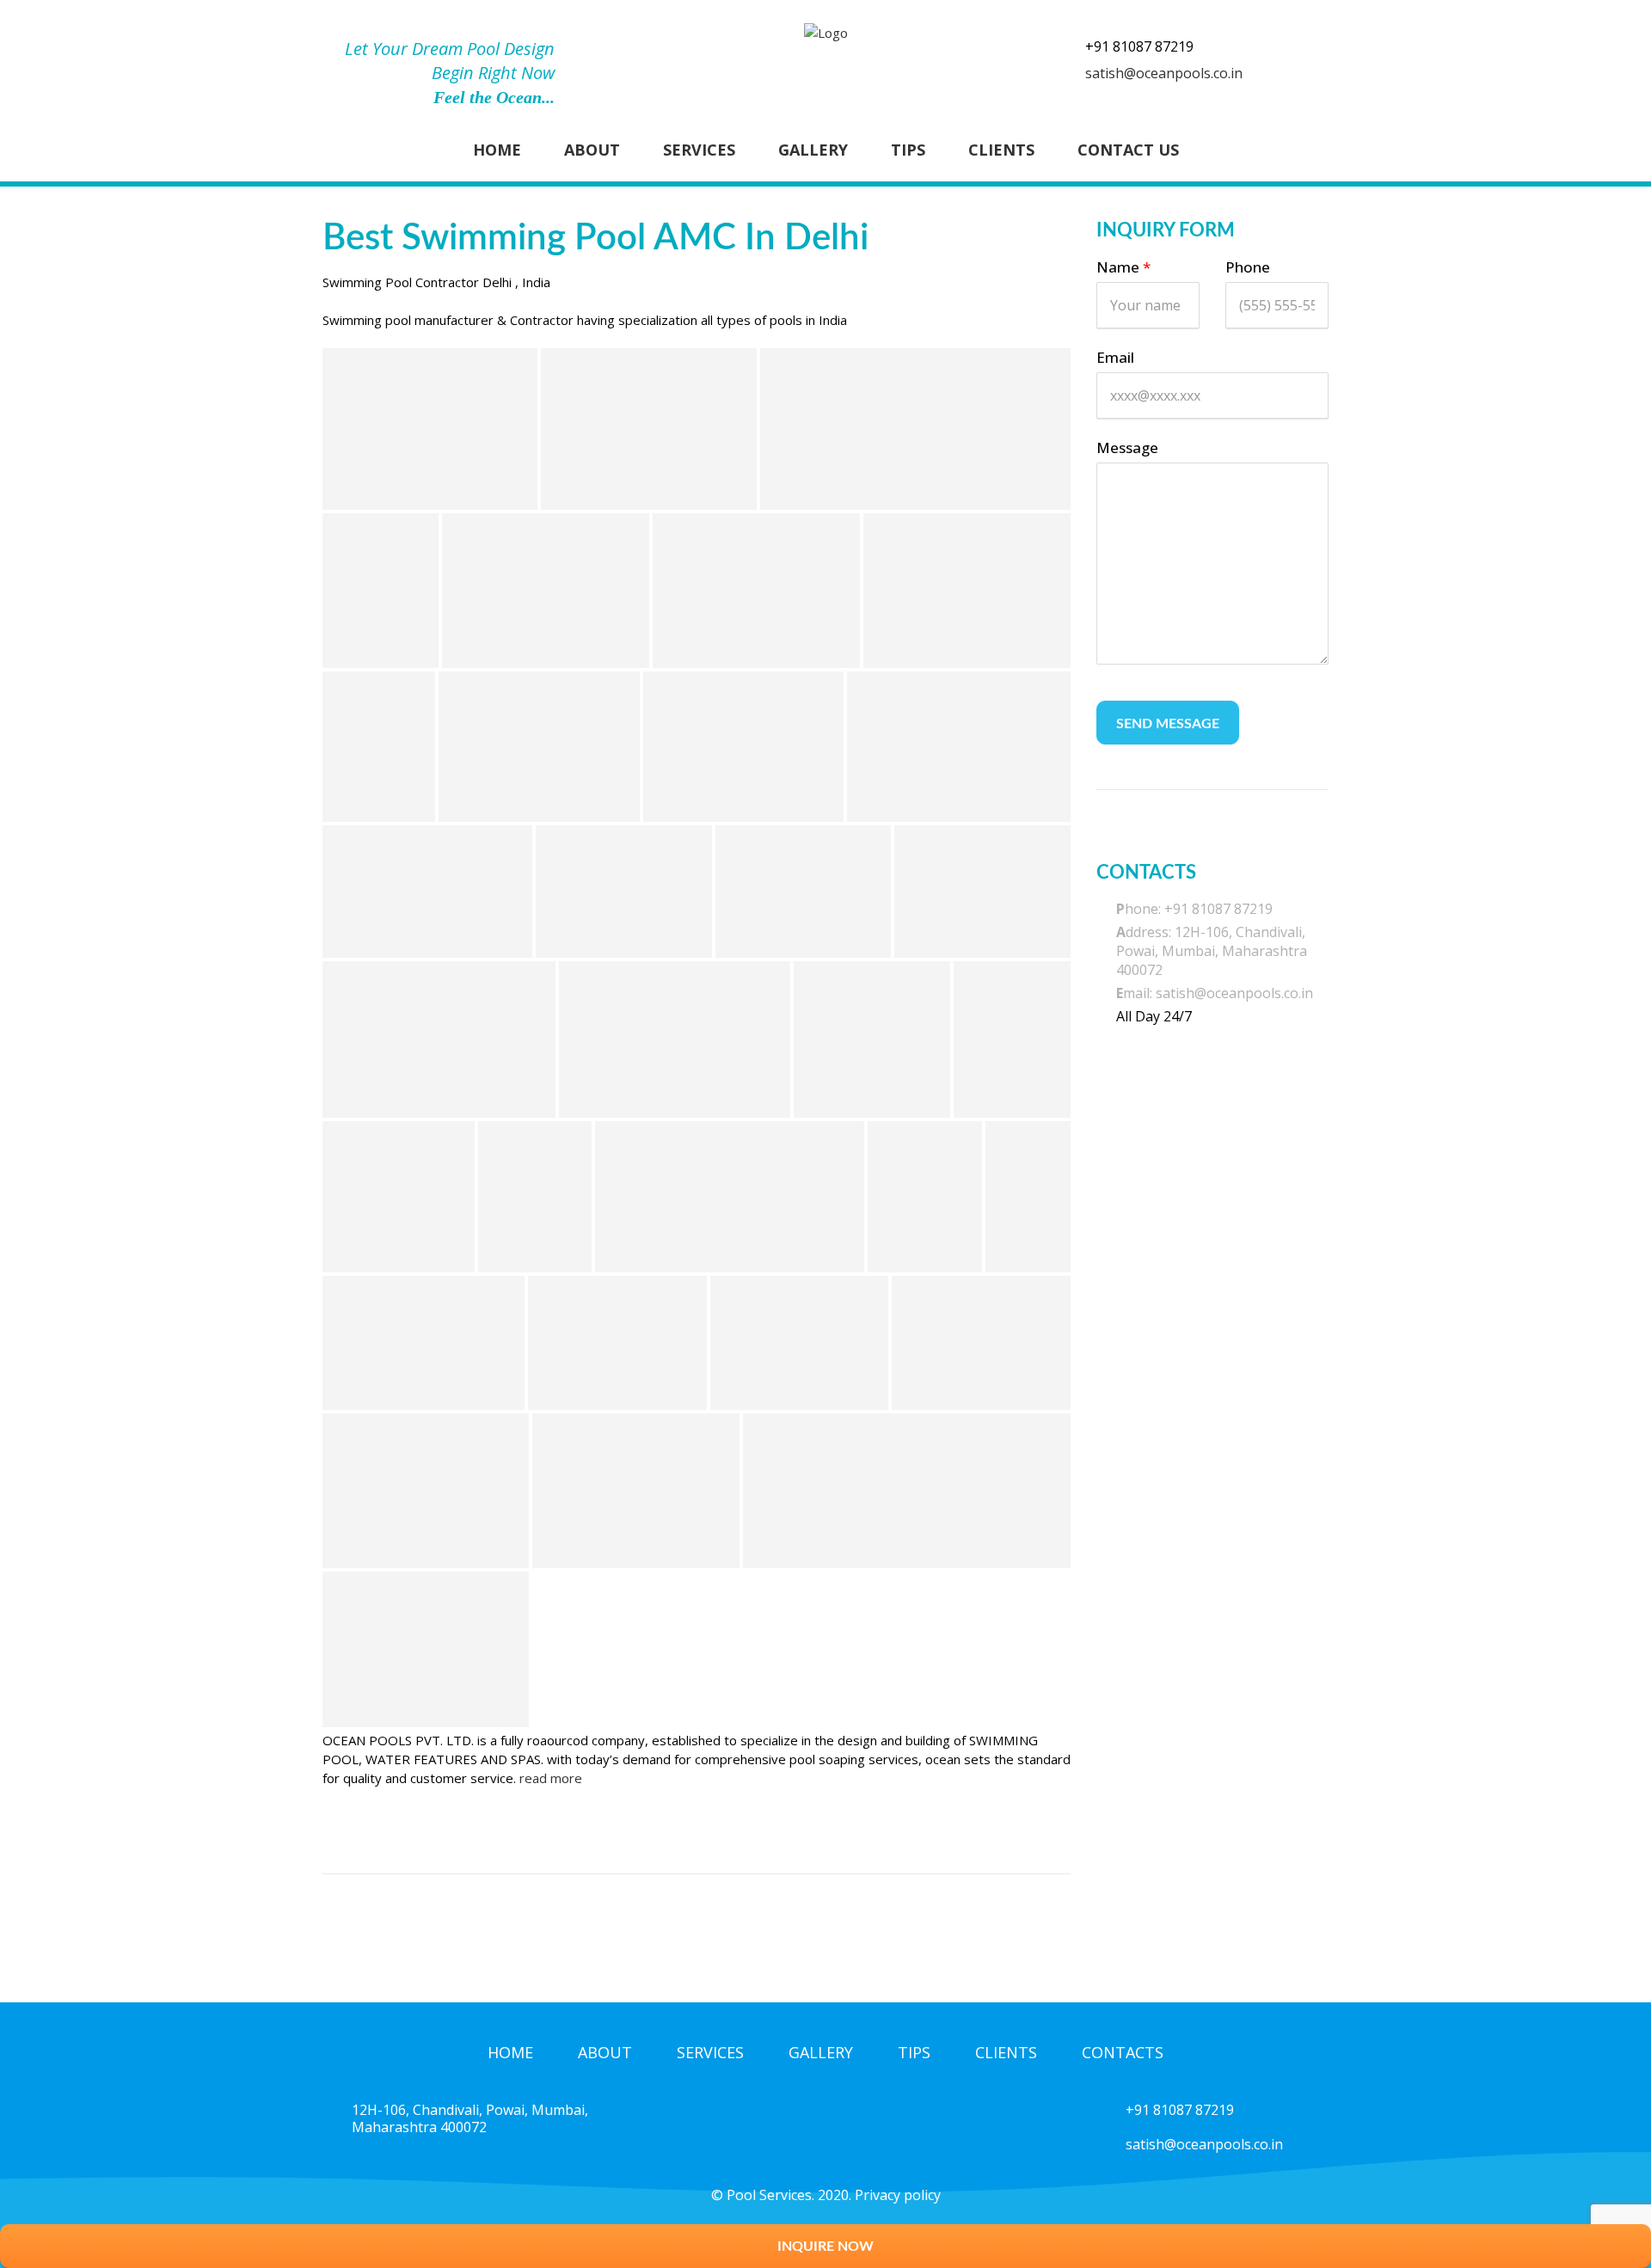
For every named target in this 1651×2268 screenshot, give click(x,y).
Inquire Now (825, 2247)
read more (551, 1778)
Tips (908, 150)
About (592, 150)
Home (497, 150)
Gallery (813, 150)
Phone (1248, 267)
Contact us (1128, 150)
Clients (1001, 150)
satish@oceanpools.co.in (1164, 73)
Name (1123, 267)
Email (1115, 357)
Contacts (1123, 2052)
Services (699, 150)
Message (1127, 447)
